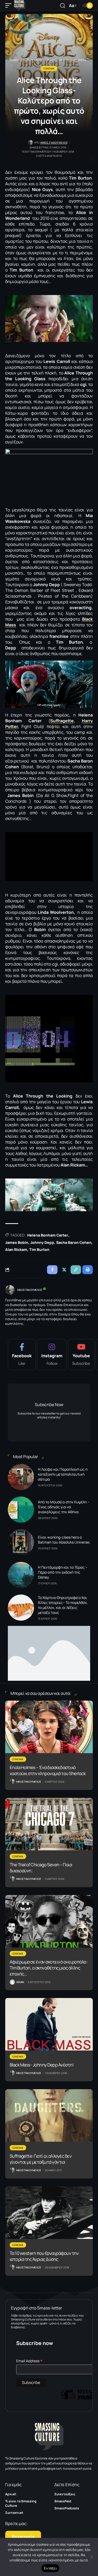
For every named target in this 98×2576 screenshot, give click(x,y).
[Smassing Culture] (20, 5)
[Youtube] (81, 1355)
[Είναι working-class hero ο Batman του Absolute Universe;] (21, 1542)
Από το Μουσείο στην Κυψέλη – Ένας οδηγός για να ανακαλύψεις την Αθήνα (64, 1507)
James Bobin (17, 1242)
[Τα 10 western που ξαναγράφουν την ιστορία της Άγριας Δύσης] (49, 2213)
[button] (10, 5)
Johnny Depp (42, 1242)
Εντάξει (50, 2568)
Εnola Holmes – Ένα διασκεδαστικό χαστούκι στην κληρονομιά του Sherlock (48, 1770)
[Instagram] (52, 1355)
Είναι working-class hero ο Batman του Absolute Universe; (64, 1540)
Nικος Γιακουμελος (54, 143)
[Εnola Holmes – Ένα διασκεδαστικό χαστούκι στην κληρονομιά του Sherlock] (49, 1727)
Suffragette (62, 721)
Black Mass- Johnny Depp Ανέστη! (42, 2065)
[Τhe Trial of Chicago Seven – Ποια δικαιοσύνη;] (49, 1824)
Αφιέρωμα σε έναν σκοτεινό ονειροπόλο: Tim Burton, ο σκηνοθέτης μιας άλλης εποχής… (49, 1968)
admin (20, 1982)
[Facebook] (22, 1355)
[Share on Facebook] (52, 1270)
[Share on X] (64, 1270)
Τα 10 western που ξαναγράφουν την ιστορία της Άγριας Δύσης (44, 2256)
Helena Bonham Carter (48, 1235)
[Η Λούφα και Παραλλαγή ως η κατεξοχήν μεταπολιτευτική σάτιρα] (21, 1477)
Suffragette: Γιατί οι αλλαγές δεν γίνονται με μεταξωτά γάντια (41, 2159)
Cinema (49, 68)
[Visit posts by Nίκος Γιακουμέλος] (10, 1290)
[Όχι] (91, 2557)
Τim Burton (39, 1249)
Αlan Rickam (16, 1249)
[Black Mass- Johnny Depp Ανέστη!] (49, 2024)
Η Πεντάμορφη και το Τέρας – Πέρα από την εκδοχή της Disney (63, 1572)
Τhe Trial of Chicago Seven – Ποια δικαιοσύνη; (41, 1868)
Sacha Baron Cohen (74, 1242)
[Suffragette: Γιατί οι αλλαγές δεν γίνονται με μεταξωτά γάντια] (49, 2115)
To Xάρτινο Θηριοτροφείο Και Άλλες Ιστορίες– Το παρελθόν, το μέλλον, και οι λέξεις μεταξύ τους (63, 1605)
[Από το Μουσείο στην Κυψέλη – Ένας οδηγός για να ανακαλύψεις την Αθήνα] (21, 1510)
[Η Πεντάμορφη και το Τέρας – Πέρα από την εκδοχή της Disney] (21, 1575)
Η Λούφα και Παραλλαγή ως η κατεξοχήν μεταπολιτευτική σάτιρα (63, 1474)
